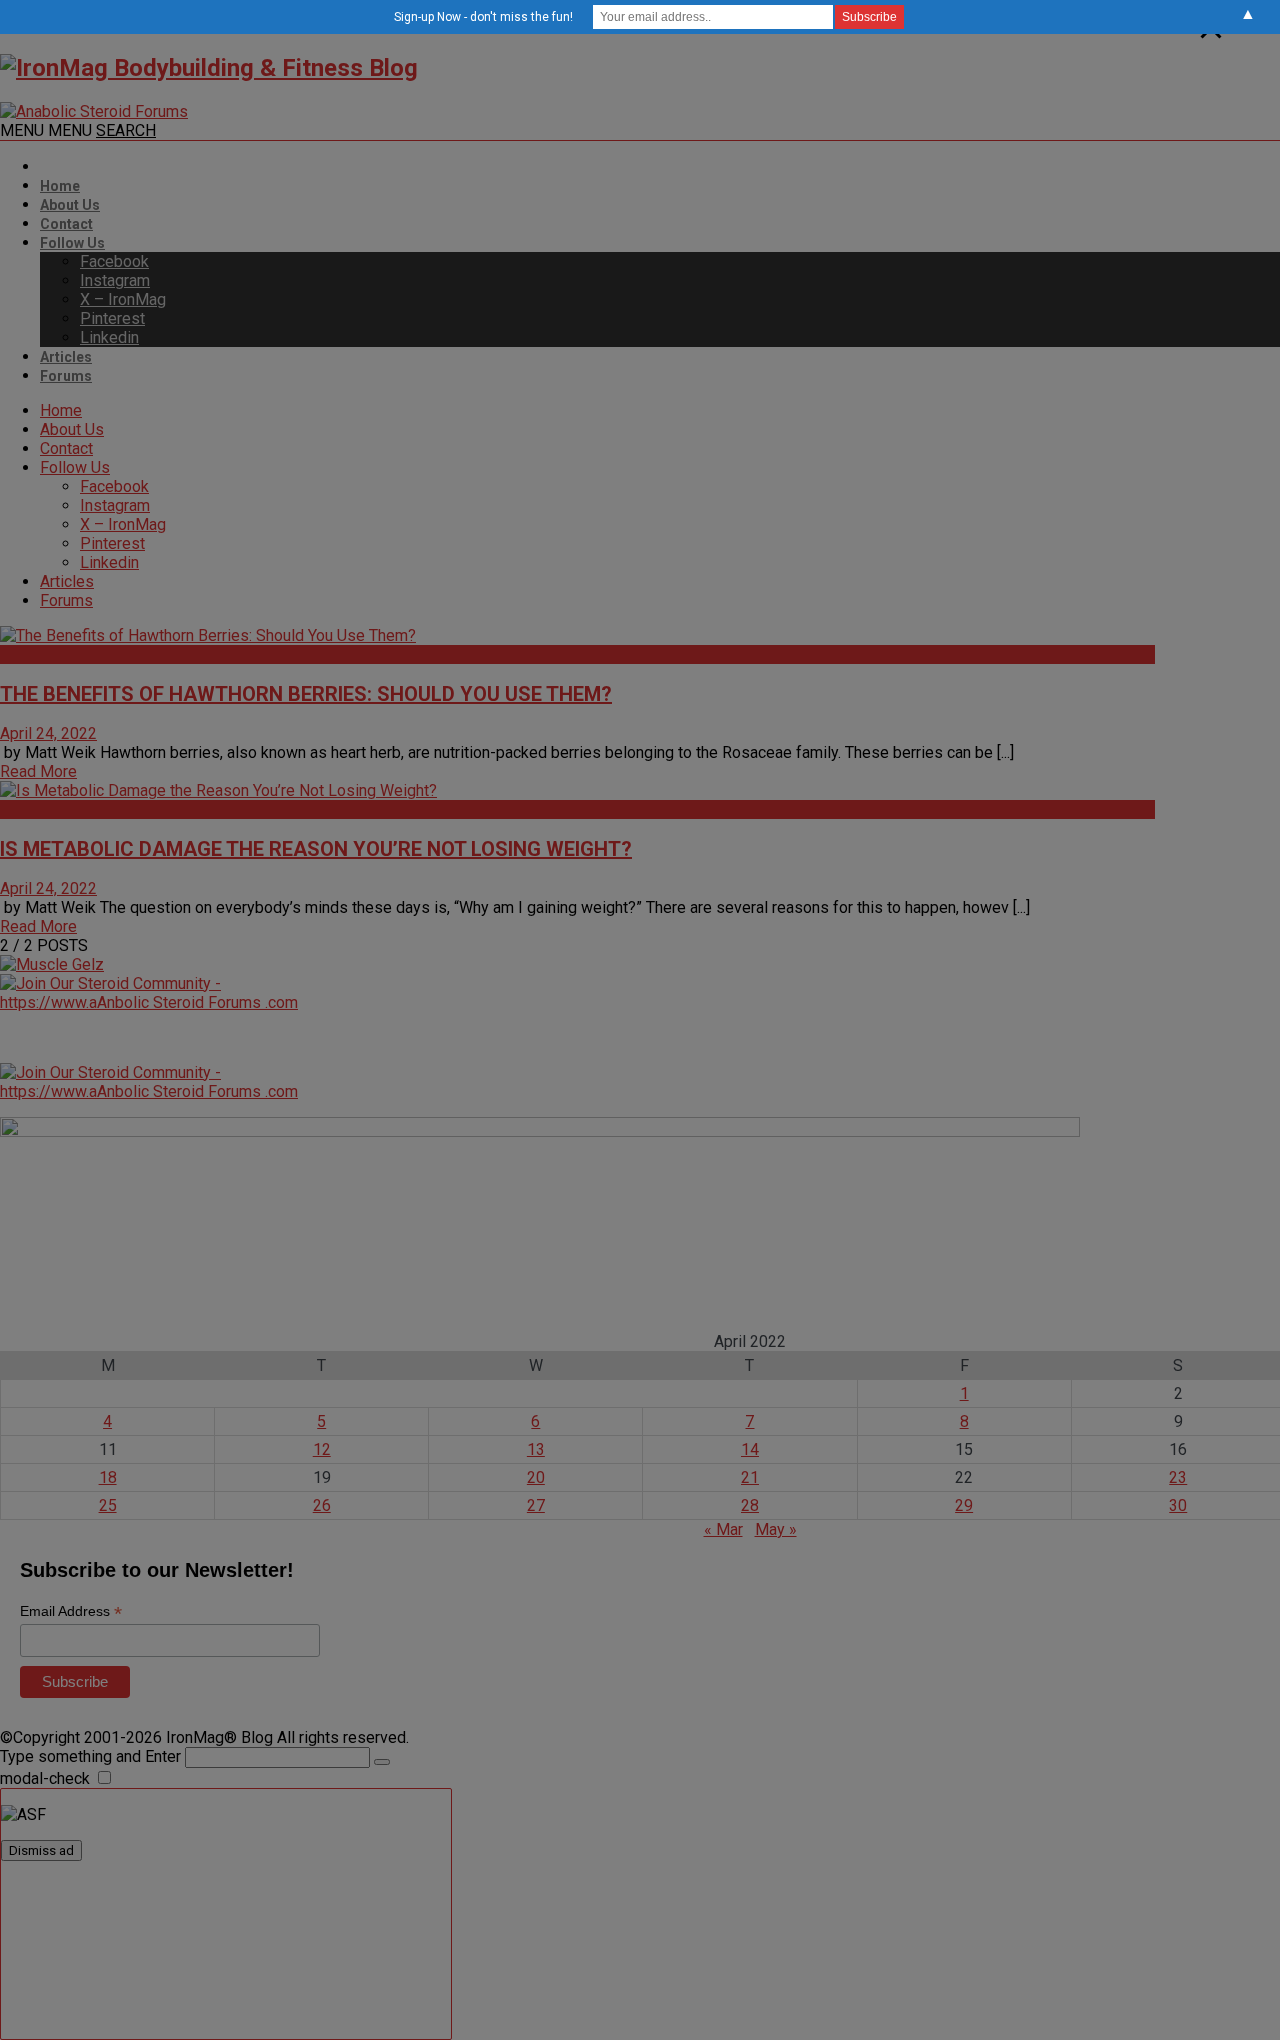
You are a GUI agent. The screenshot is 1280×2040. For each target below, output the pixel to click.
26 (322, 1505)
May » (776, 1529)
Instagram (115, 280)
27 (536, 1505)
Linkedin (109, 337)
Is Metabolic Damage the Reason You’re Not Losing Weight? (316, 849)
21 (750, 1477)
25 (108, 1505)
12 (322, 1449)
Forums (66, 376)
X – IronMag (123, 299)
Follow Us (72, 243)
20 (536, 1477)
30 (1178, 1505)
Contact (66, 224)
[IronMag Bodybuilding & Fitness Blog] (209, 68)
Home (60, 186)
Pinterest (112, 318)
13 (536, 1449)
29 (964, 1505)
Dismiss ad (41, 1850)
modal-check (45, 1778)
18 (108, 1477)
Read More (38, 771)
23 (1178, 1477)
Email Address (71, 1611)
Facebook (114, 261)
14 (750, 1449)
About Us (70, 205)
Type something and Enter (90, 1756)
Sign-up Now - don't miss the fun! (483, 17)
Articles (66, 357)
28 (750, 1505)
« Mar (723, 1529)
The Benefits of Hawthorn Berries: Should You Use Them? (306, 694)
